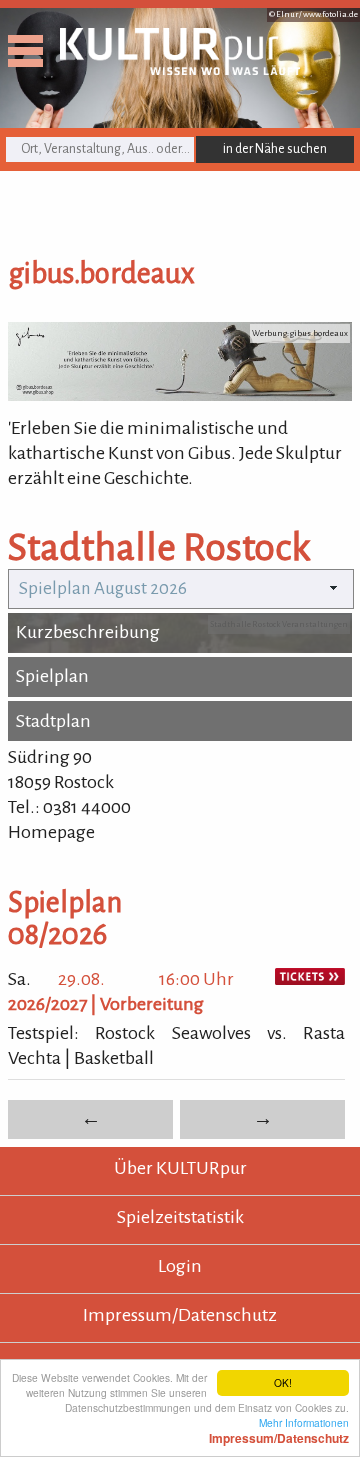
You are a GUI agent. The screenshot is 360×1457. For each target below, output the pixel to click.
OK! (283, 1382)
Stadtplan (53, 721)
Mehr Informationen (279, 1430)
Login (180, 1266)
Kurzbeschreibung (88, 632)
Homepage (51, 832)
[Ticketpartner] (310, 979)
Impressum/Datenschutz (180, 1315)
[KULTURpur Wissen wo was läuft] (180, 69)
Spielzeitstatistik (180, 1217)
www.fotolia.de (330, 14)
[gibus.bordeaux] (180, 395)
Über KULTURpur (180, 1168)
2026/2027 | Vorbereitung (106, 1004)
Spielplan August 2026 (103, 588)
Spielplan (52, 676)
